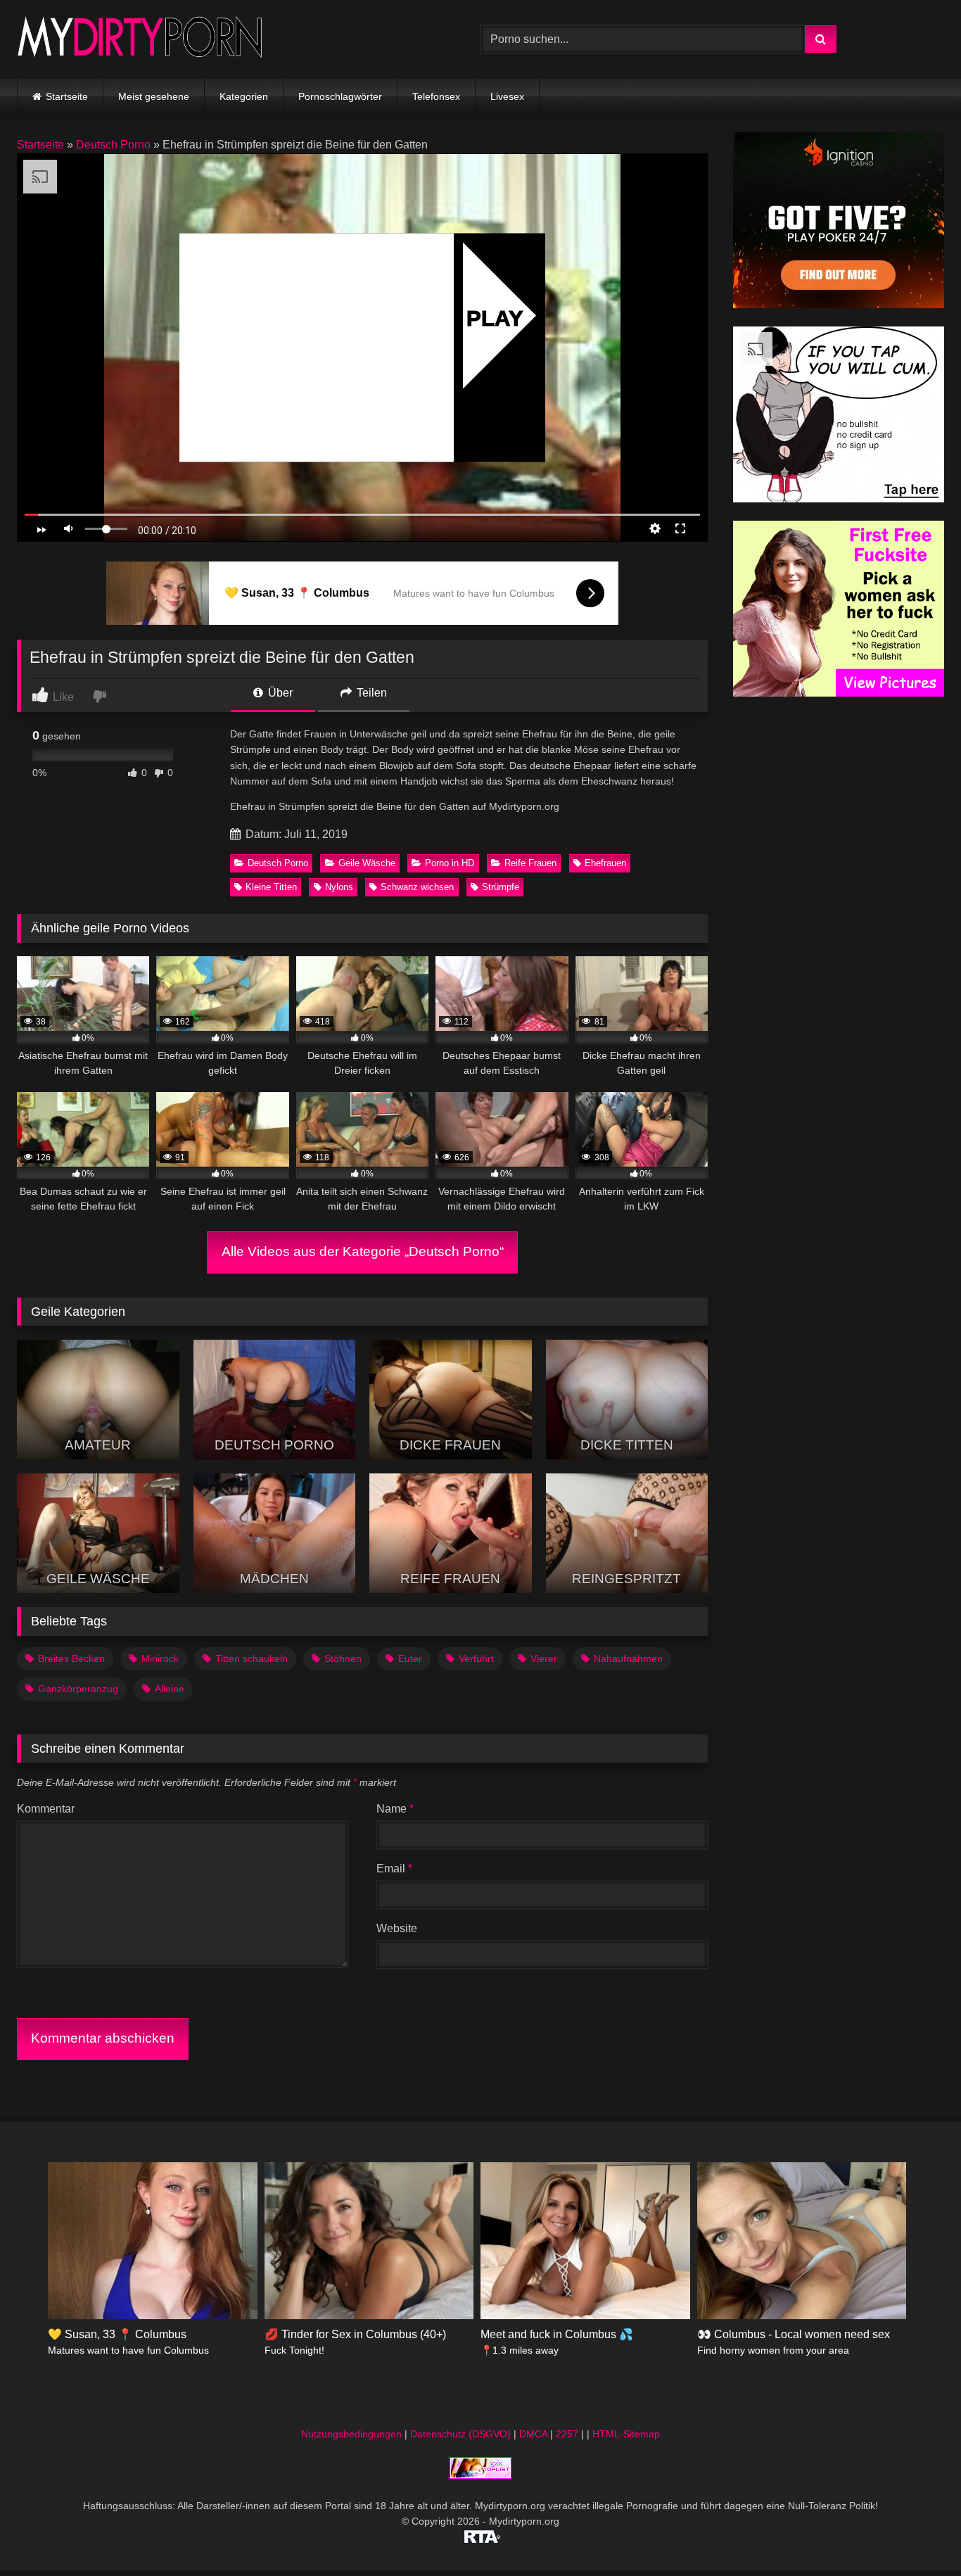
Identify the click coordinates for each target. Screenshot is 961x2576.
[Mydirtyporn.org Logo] (140, 39)
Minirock (160, 1658)
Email (394, 1868)
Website (397, 1928)
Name (395, 1809)
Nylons (339, 887)
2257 (567, 2434)
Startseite (67, 96)
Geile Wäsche (367, 863)
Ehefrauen (605, 863)
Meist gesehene (154, 96)
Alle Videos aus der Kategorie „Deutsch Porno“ (363, 1251)
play (495, 318)
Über (279, 693)
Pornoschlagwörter (340, 96)
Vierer (544, 1658)
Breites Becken (71, 1658)
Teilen (370, 693)
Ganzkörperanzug (78, 1689)
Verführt (476, 1658)
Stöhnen (343, 1658)
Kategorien (244, 96)
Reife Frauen (530, 863)
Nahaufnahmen (628, 1658)
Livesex (507, 96)
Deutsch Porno (113, 145)
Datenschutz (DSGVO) (460, 2434)
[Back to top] (917, 2534)
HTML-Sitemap (626, 2434)
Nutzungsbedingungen (351, 2434)
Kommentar (46, 1809)
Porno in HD (450, 863)
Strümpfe (501, 887)
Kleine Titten (271, 887)
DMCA (533, 2434)
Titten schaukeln (252, 1658)
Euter (410, 1658)
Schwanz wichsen (417, 887)
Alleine (170, 1689)
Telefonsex (436, 96)
